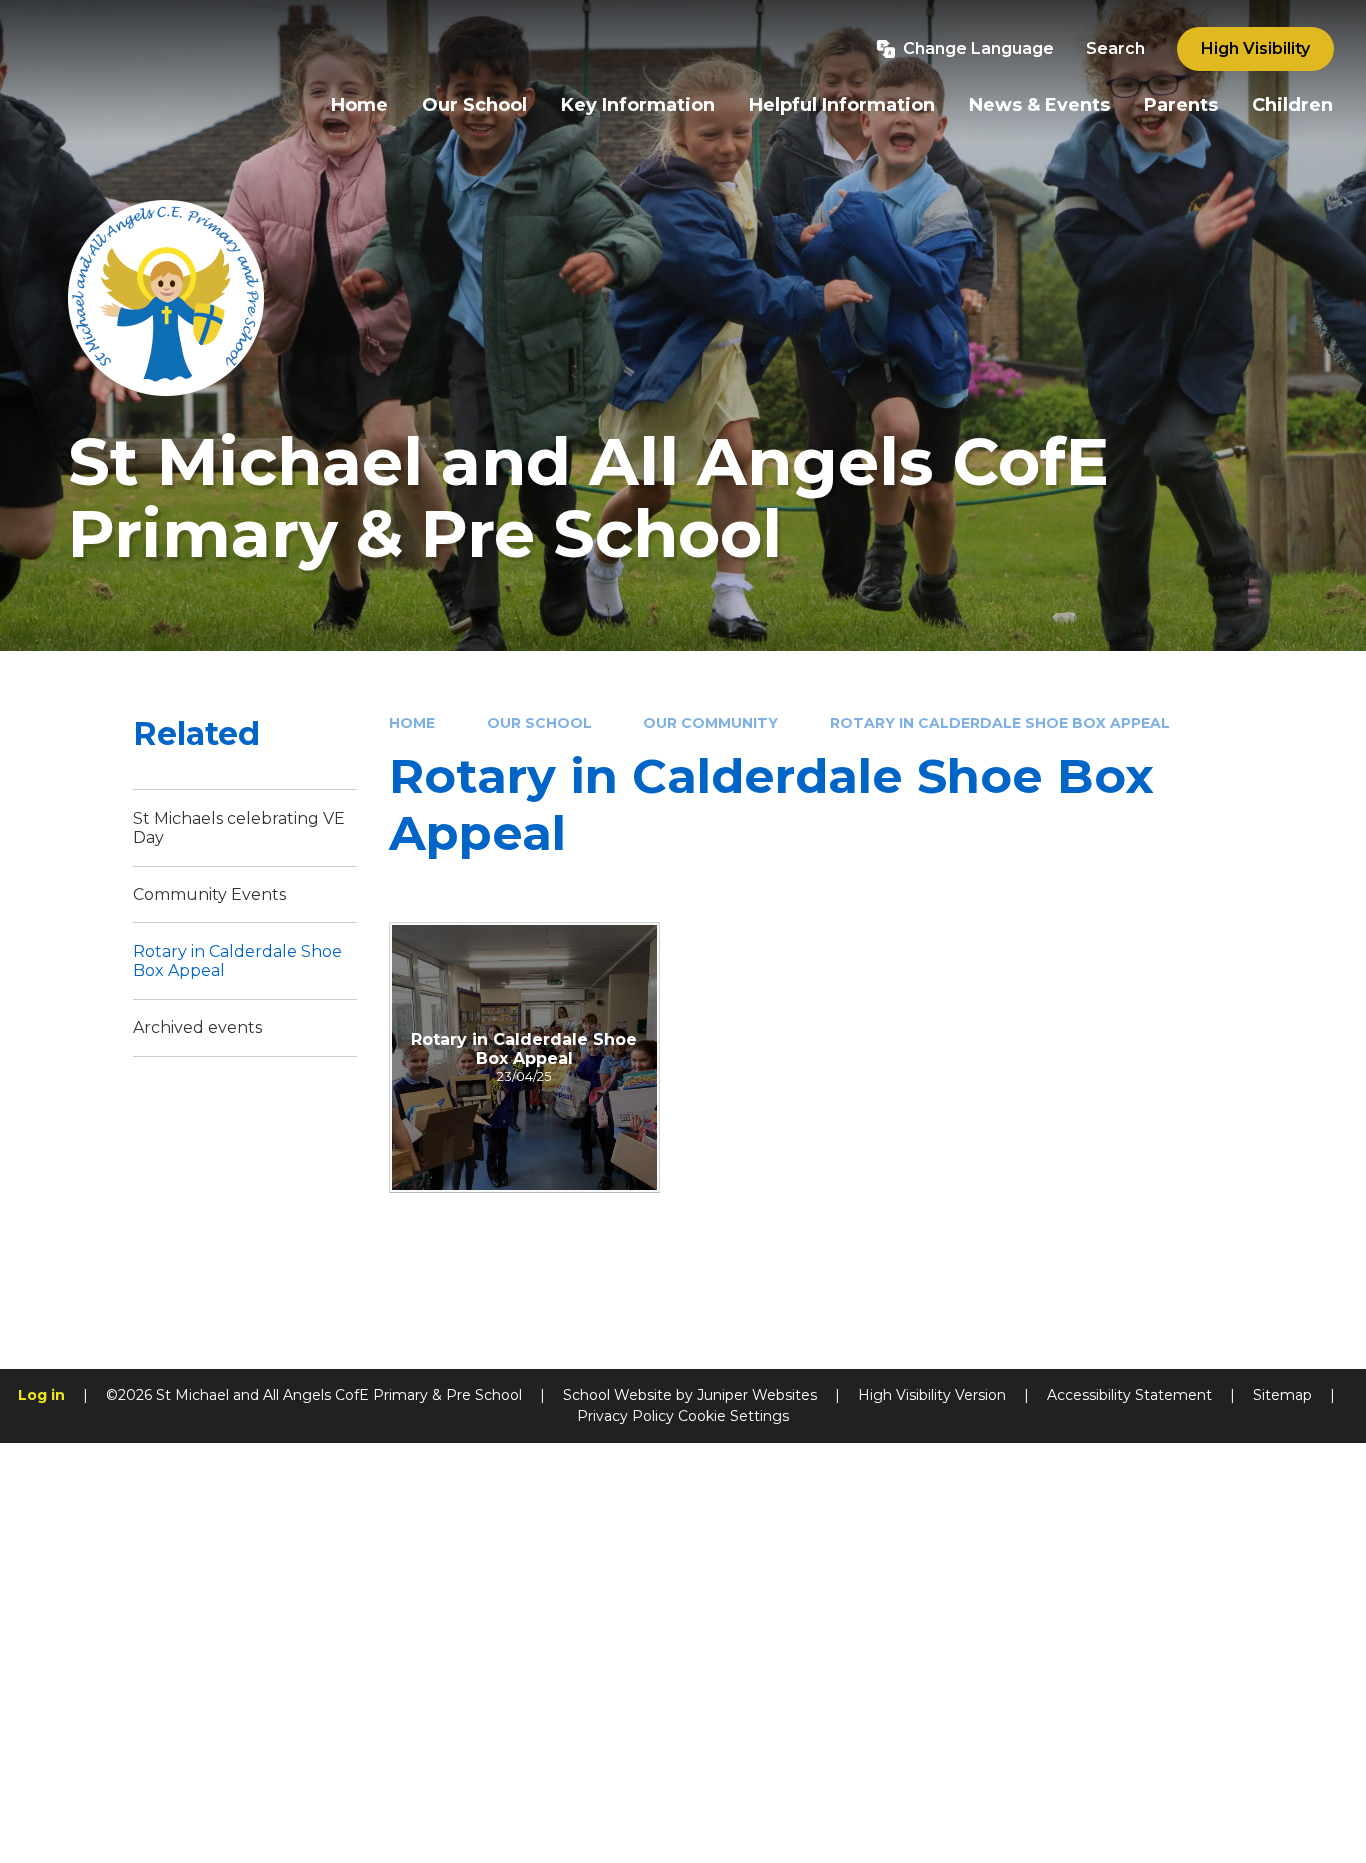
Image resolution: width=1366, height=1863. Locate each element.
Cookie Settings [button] (733, 1416)
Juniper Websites (757, 1395)
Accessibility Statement (1129, 1395)
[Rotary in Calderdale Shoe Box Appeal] (524, 1057)
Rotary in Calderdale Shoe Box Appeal (1000, 723)
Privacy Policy (625, 1416)
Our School (539, 723)
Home (412, 723)
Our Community (710, 723)
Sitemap (1282, 1395)
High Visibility (1255, 48)
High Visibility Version (932, 1395)
